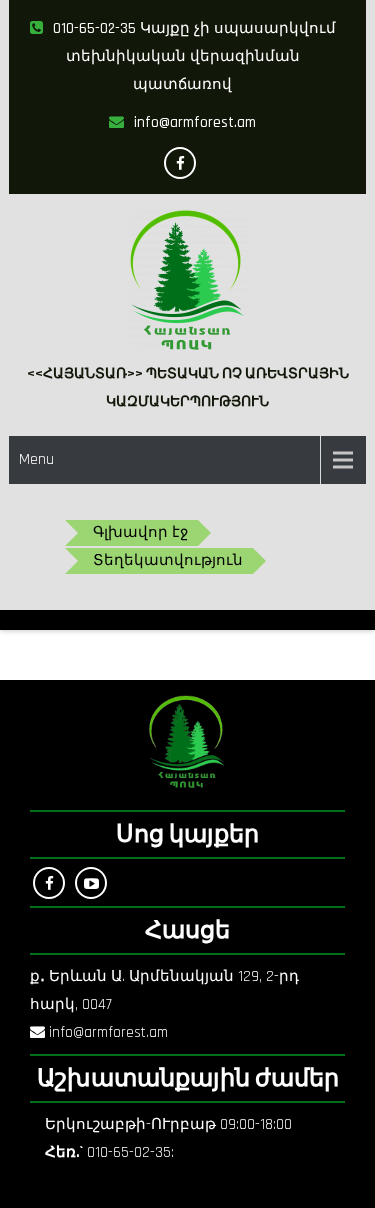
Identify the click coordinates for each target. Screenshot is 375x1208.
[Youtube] (91, 883)
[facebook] (180, 163)
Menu (36, 459)
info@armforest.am (195, 122)
